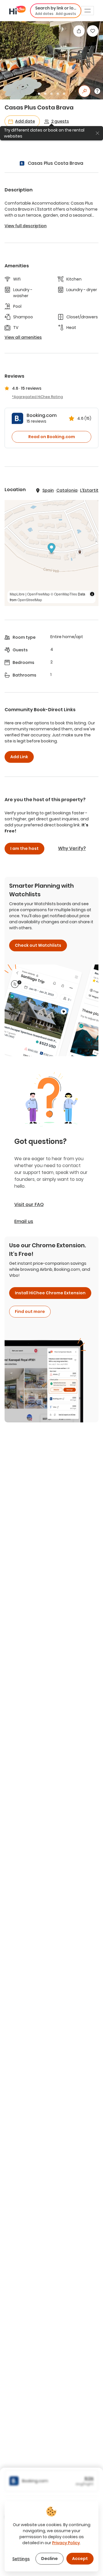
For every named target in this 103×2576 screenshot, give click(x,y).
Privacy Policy (66, 2543)
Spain (48, 490)
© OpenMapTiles (64, 594)
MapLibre (17, 594)
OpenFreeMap (38, 594)
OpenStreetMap (30, 600)
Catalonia (67, 490)
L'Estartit (89, 490)
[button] (56, 11)
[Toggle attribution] (92, 594)
